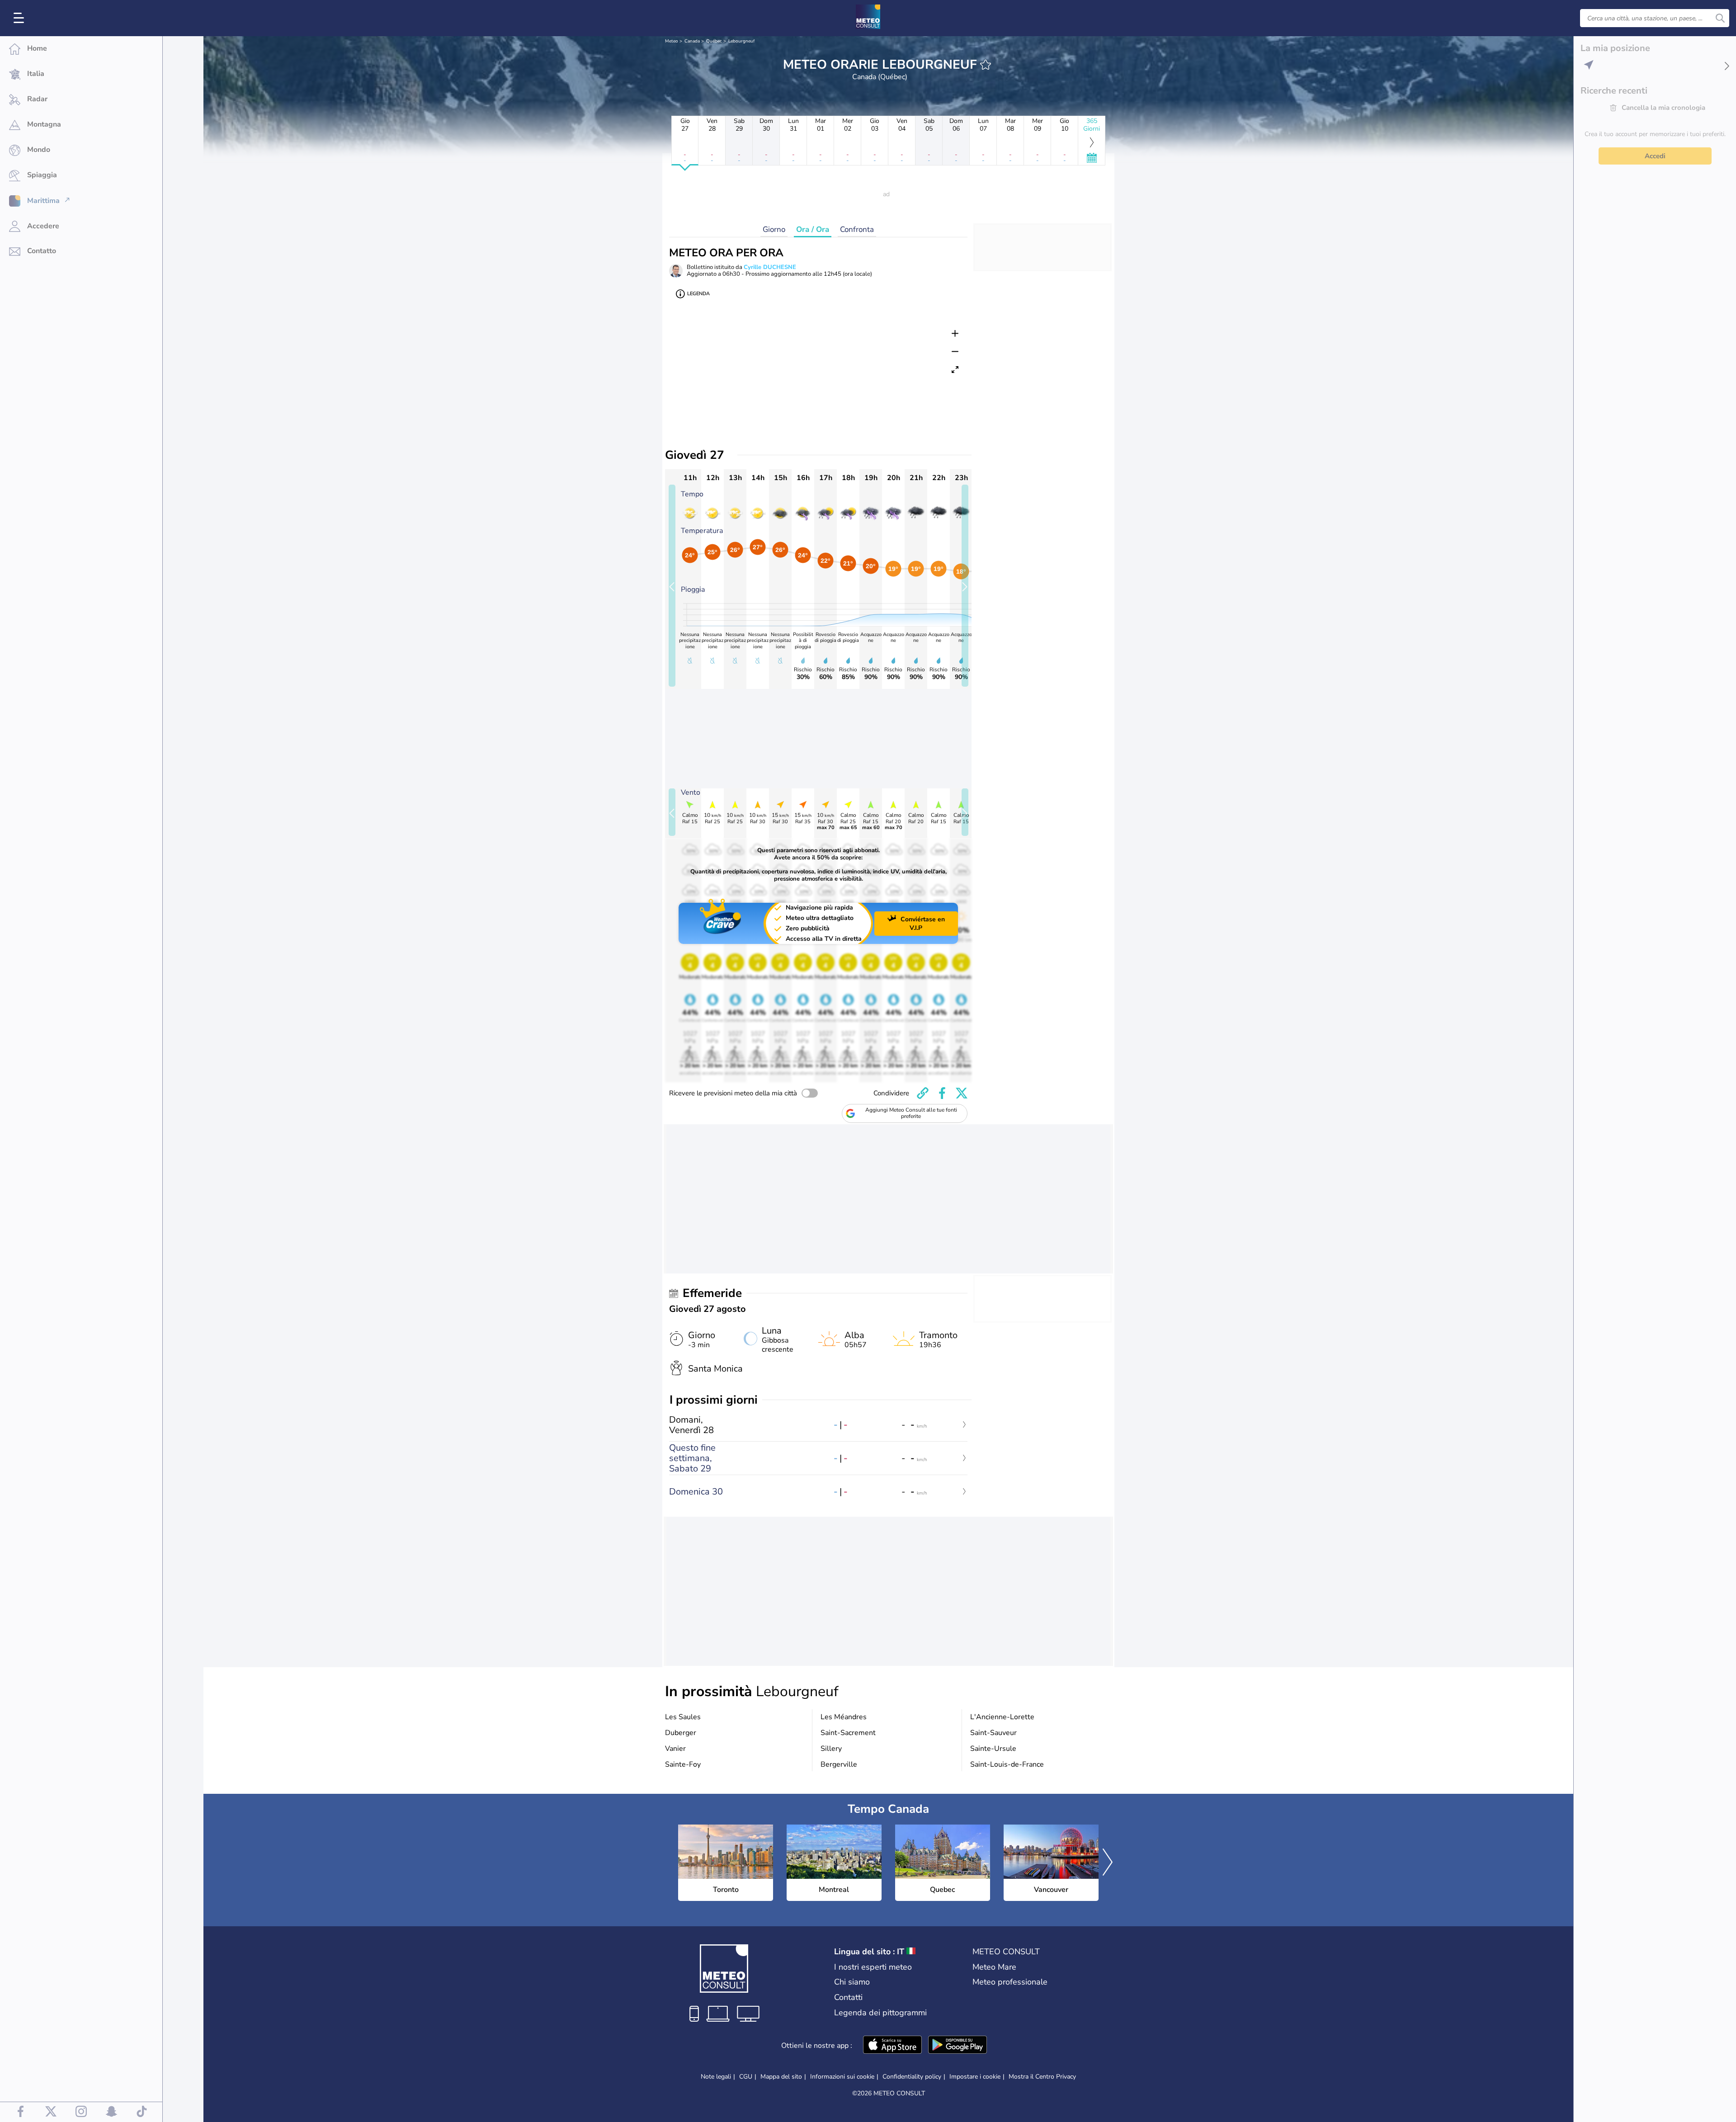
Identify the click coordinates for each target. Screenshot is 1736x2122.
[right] (1108, 1863)
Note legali (716, 2077)
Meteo (672, 41)
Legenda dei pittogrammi (880, 2013)
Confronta (857, 229)
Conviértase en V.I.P (923, 924)
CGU (746, 2077)
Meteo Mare (994, 1967)
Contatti (848, 1997)
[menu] (20, 18)
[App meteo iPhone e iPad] (892, 2046)
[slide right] (965, 586)
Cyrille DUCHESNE (770, 267)
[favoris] (986, 65)
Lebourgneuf (741, 41)
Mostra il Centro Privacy (1042, 2077)
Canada (692, 41)
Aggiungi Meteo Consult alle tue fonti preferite (911, 1113)
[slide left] (672, 586)
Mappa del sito (781, 2077)
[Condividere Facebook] (942, 1093)
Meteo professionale (1010, 1982)
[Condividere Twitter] (962, 1093)
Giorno (774, 229)
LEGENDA (698, 294)
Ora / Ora (813, 229)
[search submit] (1720, 18)
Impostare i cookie (975, 2077)
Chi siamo (852, 1982)
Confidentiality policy (912, 2077)
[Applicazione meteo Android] (958, 2046)
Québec (714, 41)
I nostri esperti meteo (873, 1967)
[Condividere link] (923, 1093)
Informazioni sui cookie (842, 2077)
